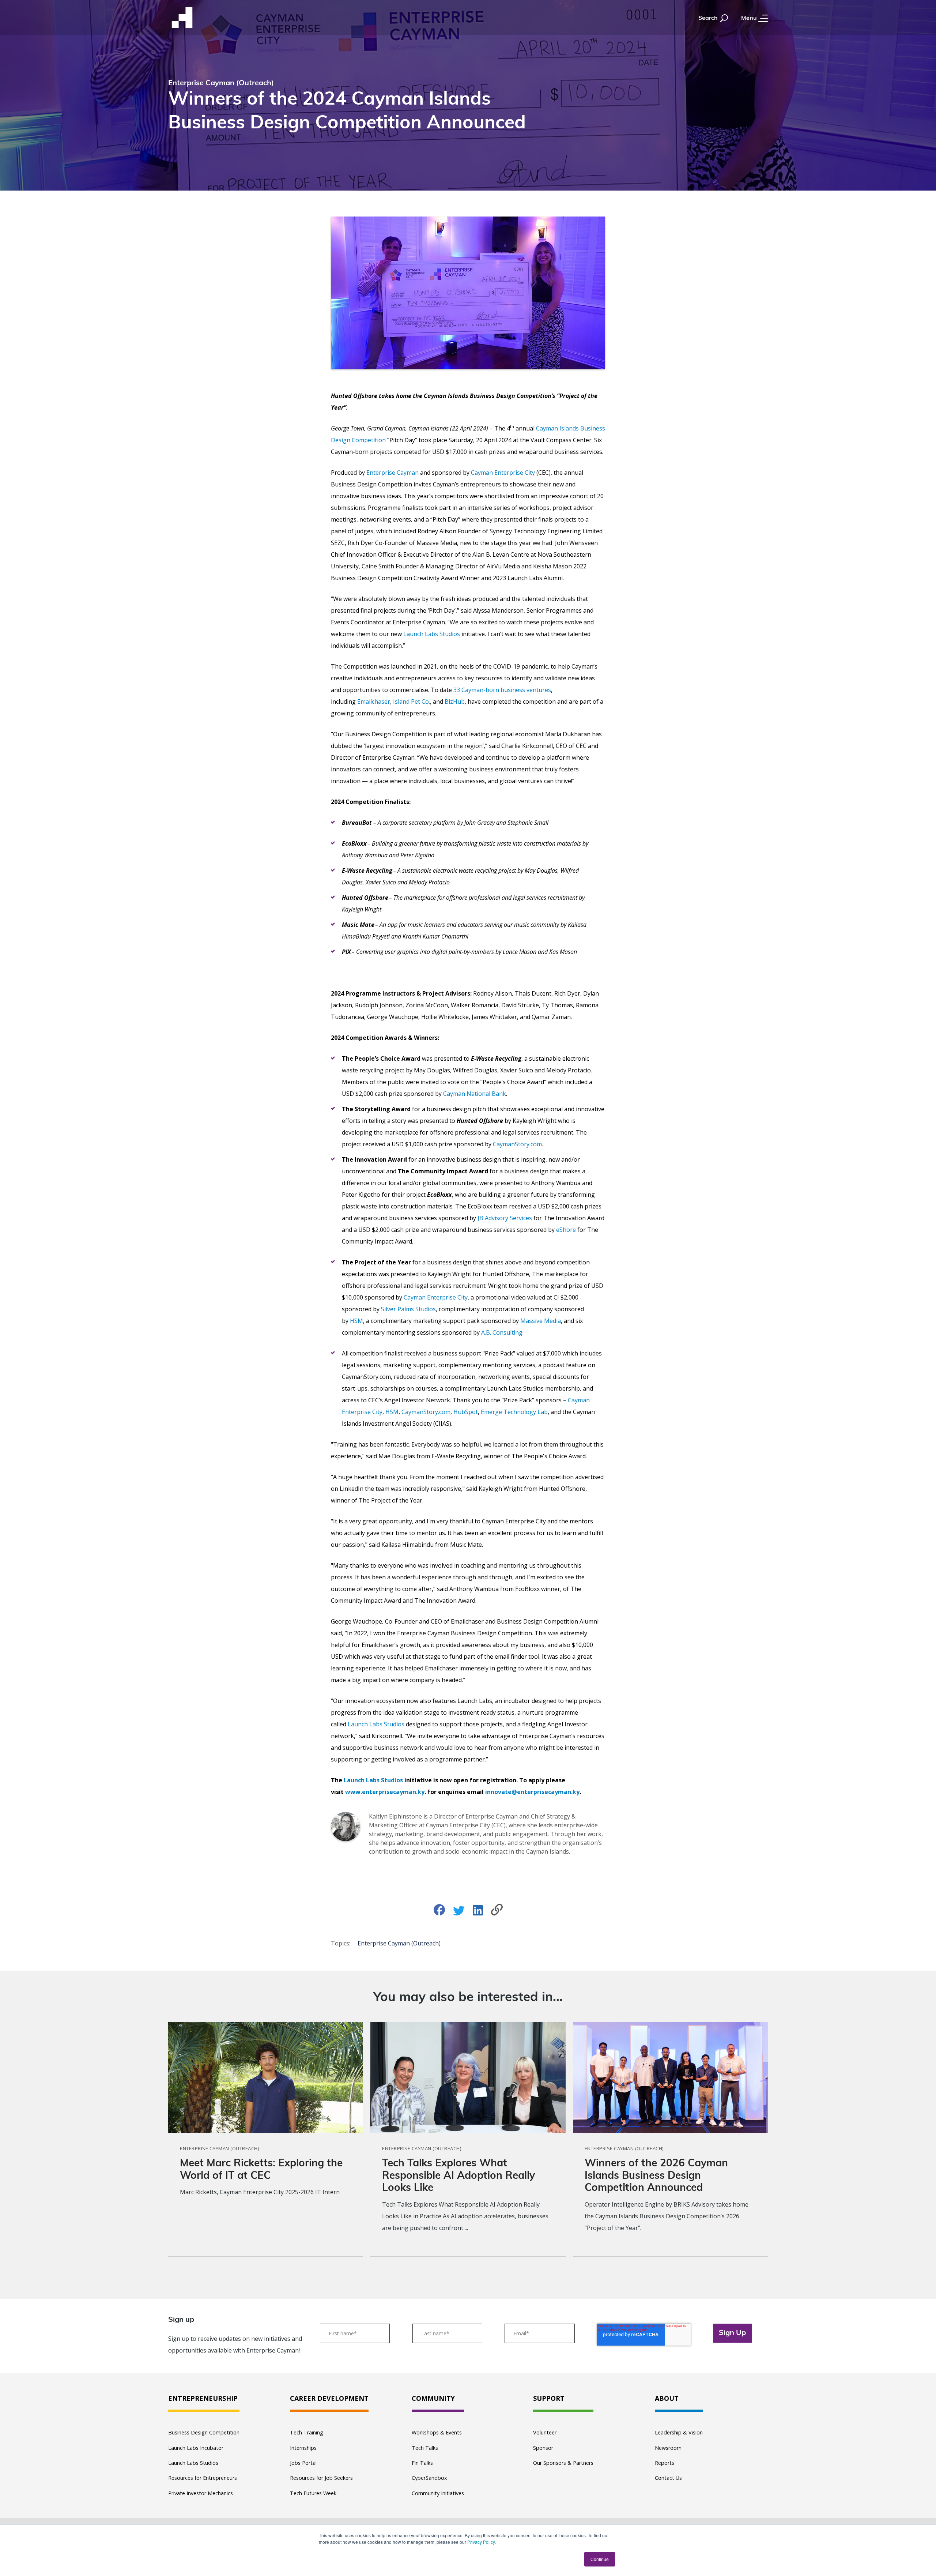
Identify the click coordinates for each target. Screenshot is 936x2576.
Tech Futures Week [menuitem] (313, 2493)
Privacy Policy (481, 2542)
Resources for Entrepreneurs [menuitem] (203, 2478)
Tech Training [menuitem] (307, 2432)
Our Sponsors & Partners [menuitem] (563, 2463)
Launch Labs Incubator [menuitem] (196, 2448)
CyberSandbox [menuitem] (429, 2478)
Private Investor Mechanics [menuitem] (201, 2493)
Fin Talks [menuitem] (422, 2463)
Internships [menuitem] (303, 2448)
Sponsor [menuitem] (543, 2448)
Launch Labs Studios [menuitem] (193, 2463)
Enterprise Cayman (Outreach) (399, 1943)
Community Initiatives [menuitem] (438, 2493)
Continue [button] (600, 2559)
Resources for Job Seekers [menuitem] (321, 2478)
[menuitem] (204, 2399)
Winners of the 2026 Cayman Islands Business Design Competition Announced (656, 2176)
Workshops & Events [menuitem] (437, 2432)
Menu (750, 18)
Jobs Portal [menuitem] (303, 2463)
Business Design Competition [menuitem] (204, 2432)
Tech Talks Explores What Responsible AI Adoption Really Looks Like (458, 2176)
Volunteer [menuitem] (545, 2432)
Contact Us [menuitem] (668, 2478)
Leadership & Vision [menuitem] (679, 2432)
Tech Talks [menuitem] (425, 2448)
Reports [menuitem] (665, 2463)
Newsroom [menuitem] (668, 2448)
